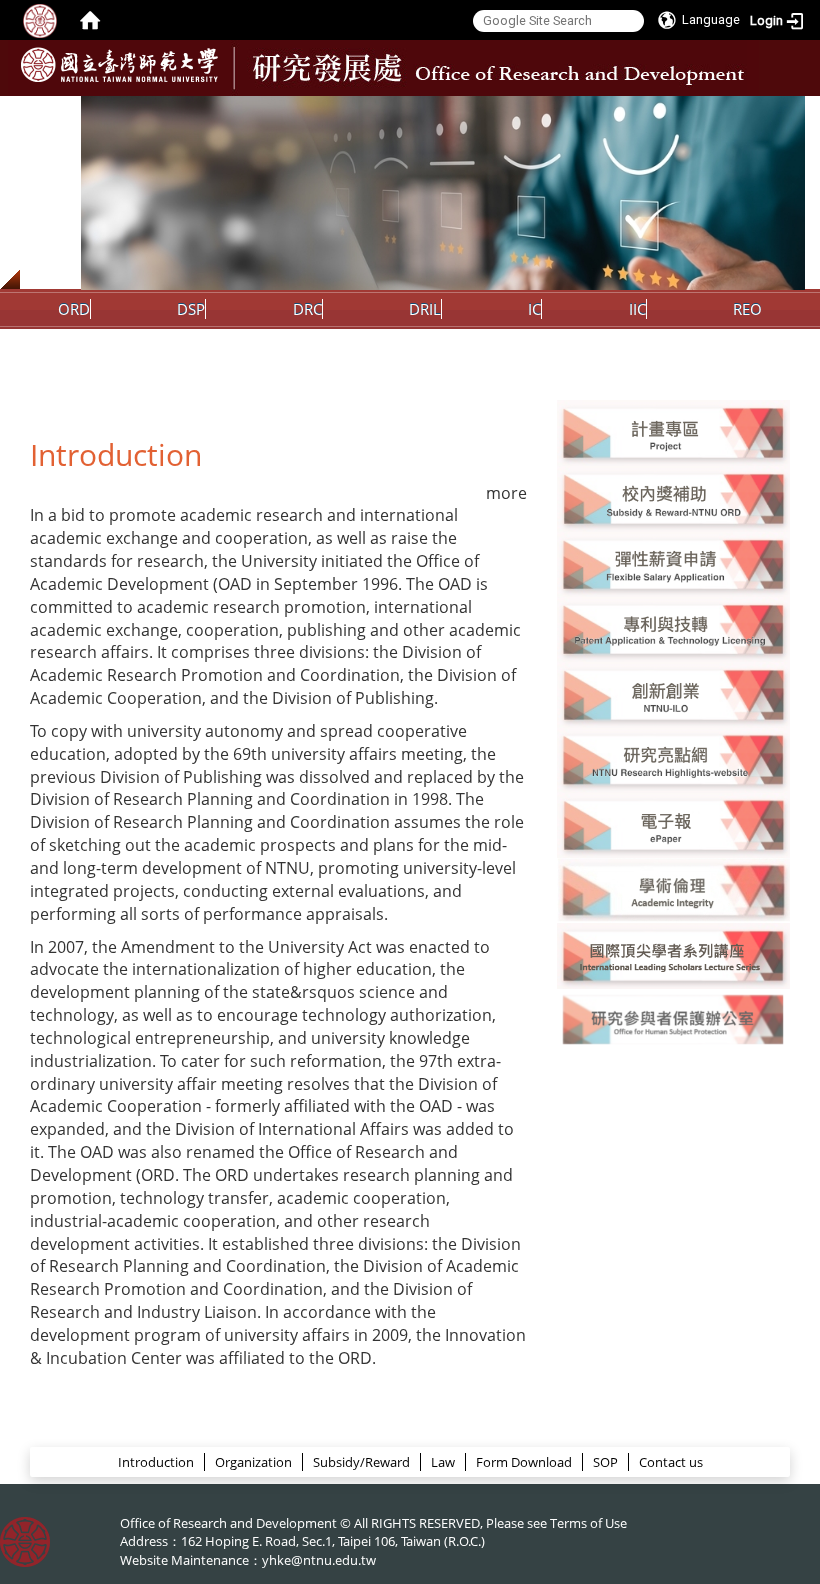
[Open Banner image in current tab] (673, 431)
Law (443, 1462)
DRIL (425, 309)
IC (534, 309)
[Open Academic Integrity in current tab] (673, 889)
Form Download (524, 1462)
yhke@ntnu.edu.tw (319, 1560)
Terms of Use (588, 1523)
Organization (253, 1462)
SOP (605, 1462)
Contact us (671, 1462)
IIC (637, 309)
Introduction (156, 1462)
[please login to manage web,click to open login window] (40, 20)
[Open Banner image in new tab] (673, 694)
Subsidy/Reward (361, 1462)
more (506, 493)
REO (747, 309)
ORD (74, 309)
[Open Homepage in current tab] (90, 20)
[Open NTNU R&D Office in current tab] (119, 65)
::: (787, 111)
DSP (191, 309)
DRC (307, 309)
